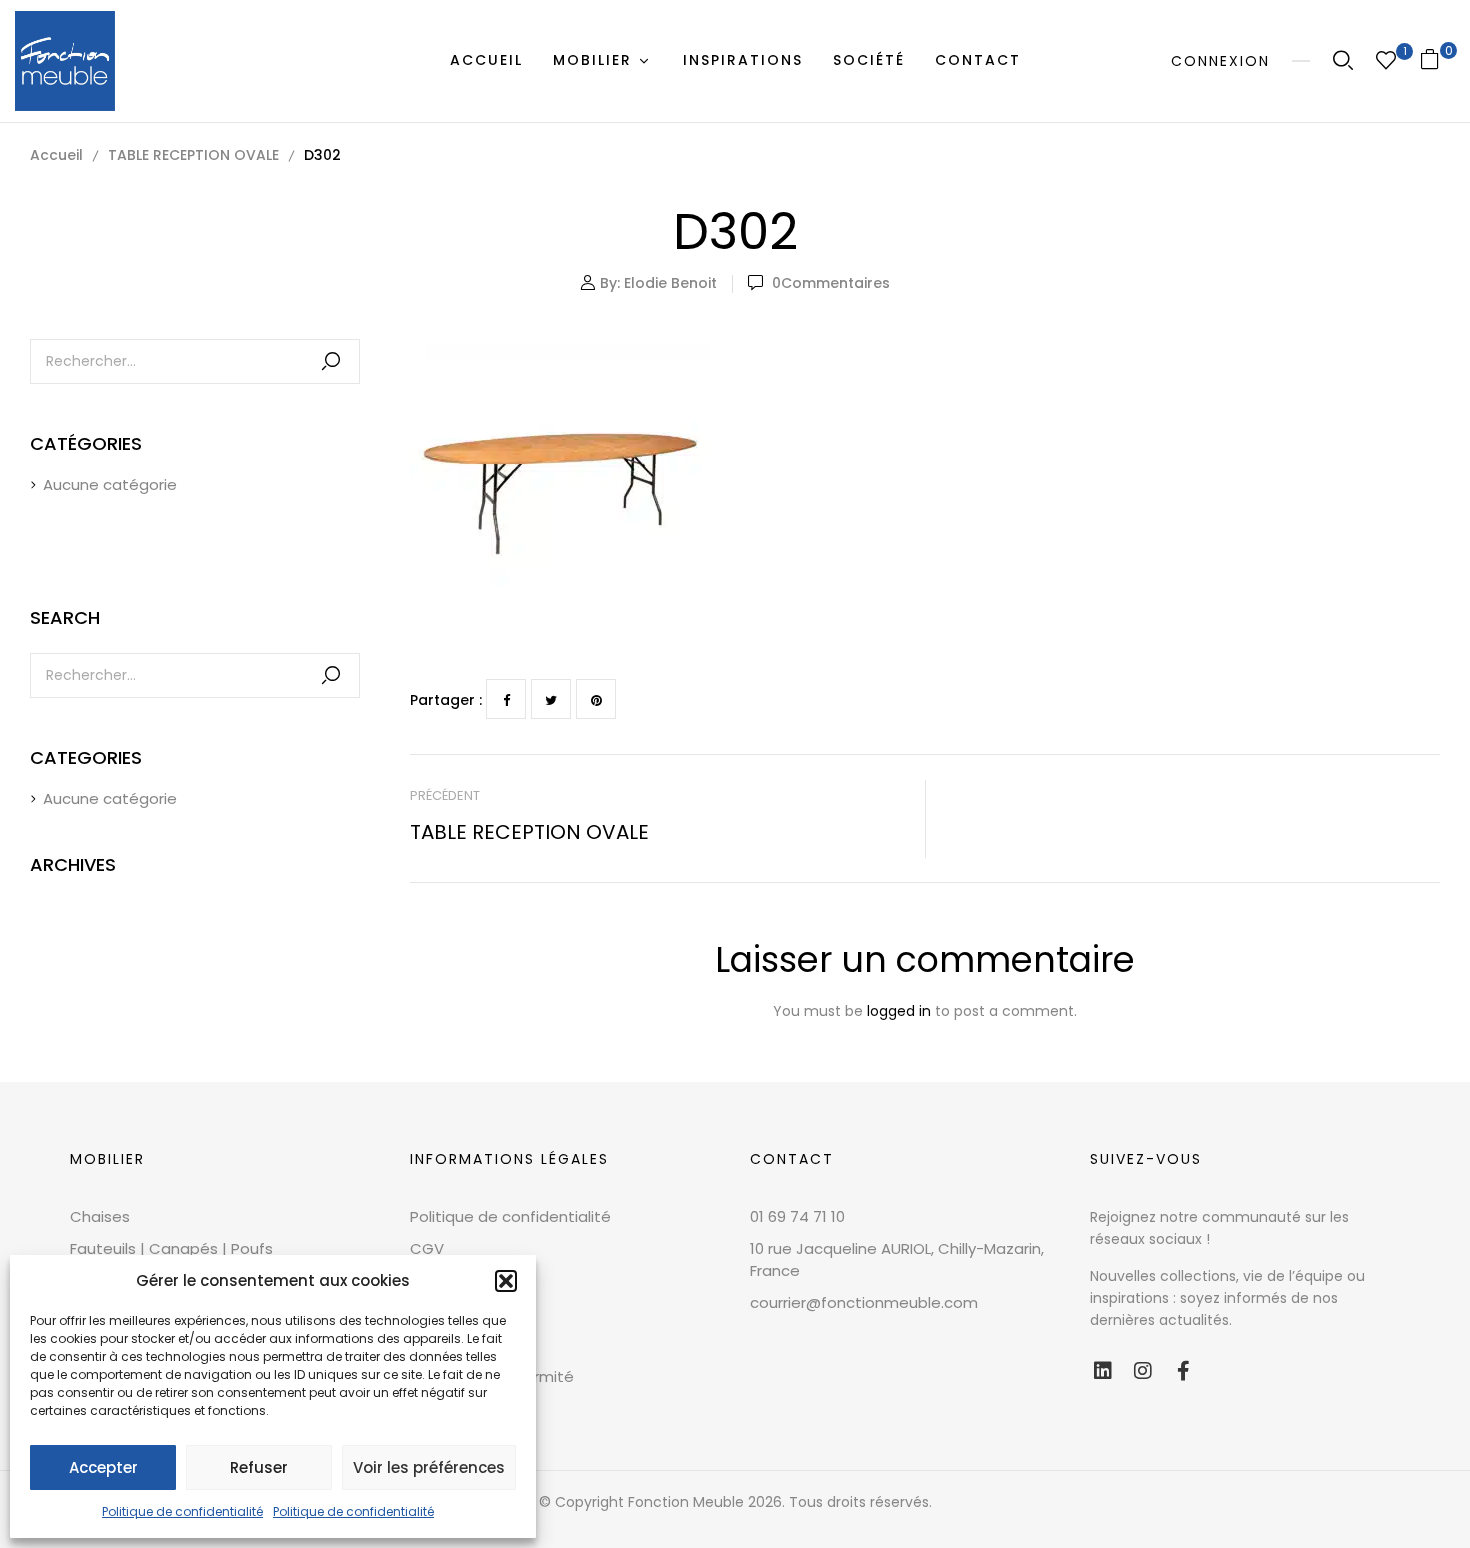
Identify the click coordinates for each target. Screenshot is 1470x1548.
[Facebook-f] (1183, 1371)
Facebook (506, 699)
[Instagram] (1143, 1371)
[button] (506, 1281)
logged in (899, 1011)
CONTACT (792, 1159)
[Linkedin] (1103, 1371)
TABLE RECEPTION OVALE (193, 155)
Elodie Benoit (670, 283)
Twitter (551, 699)
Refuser (259, 1467)
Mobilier (107, 1159)
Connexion (1220, 61)
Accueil (56, 155)
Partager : (446, 700)
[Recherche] (331, 361)
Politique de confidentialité (182, 1511)
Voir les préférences (429, 1467)
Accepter (103, 1467)
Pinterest (596, 699)
